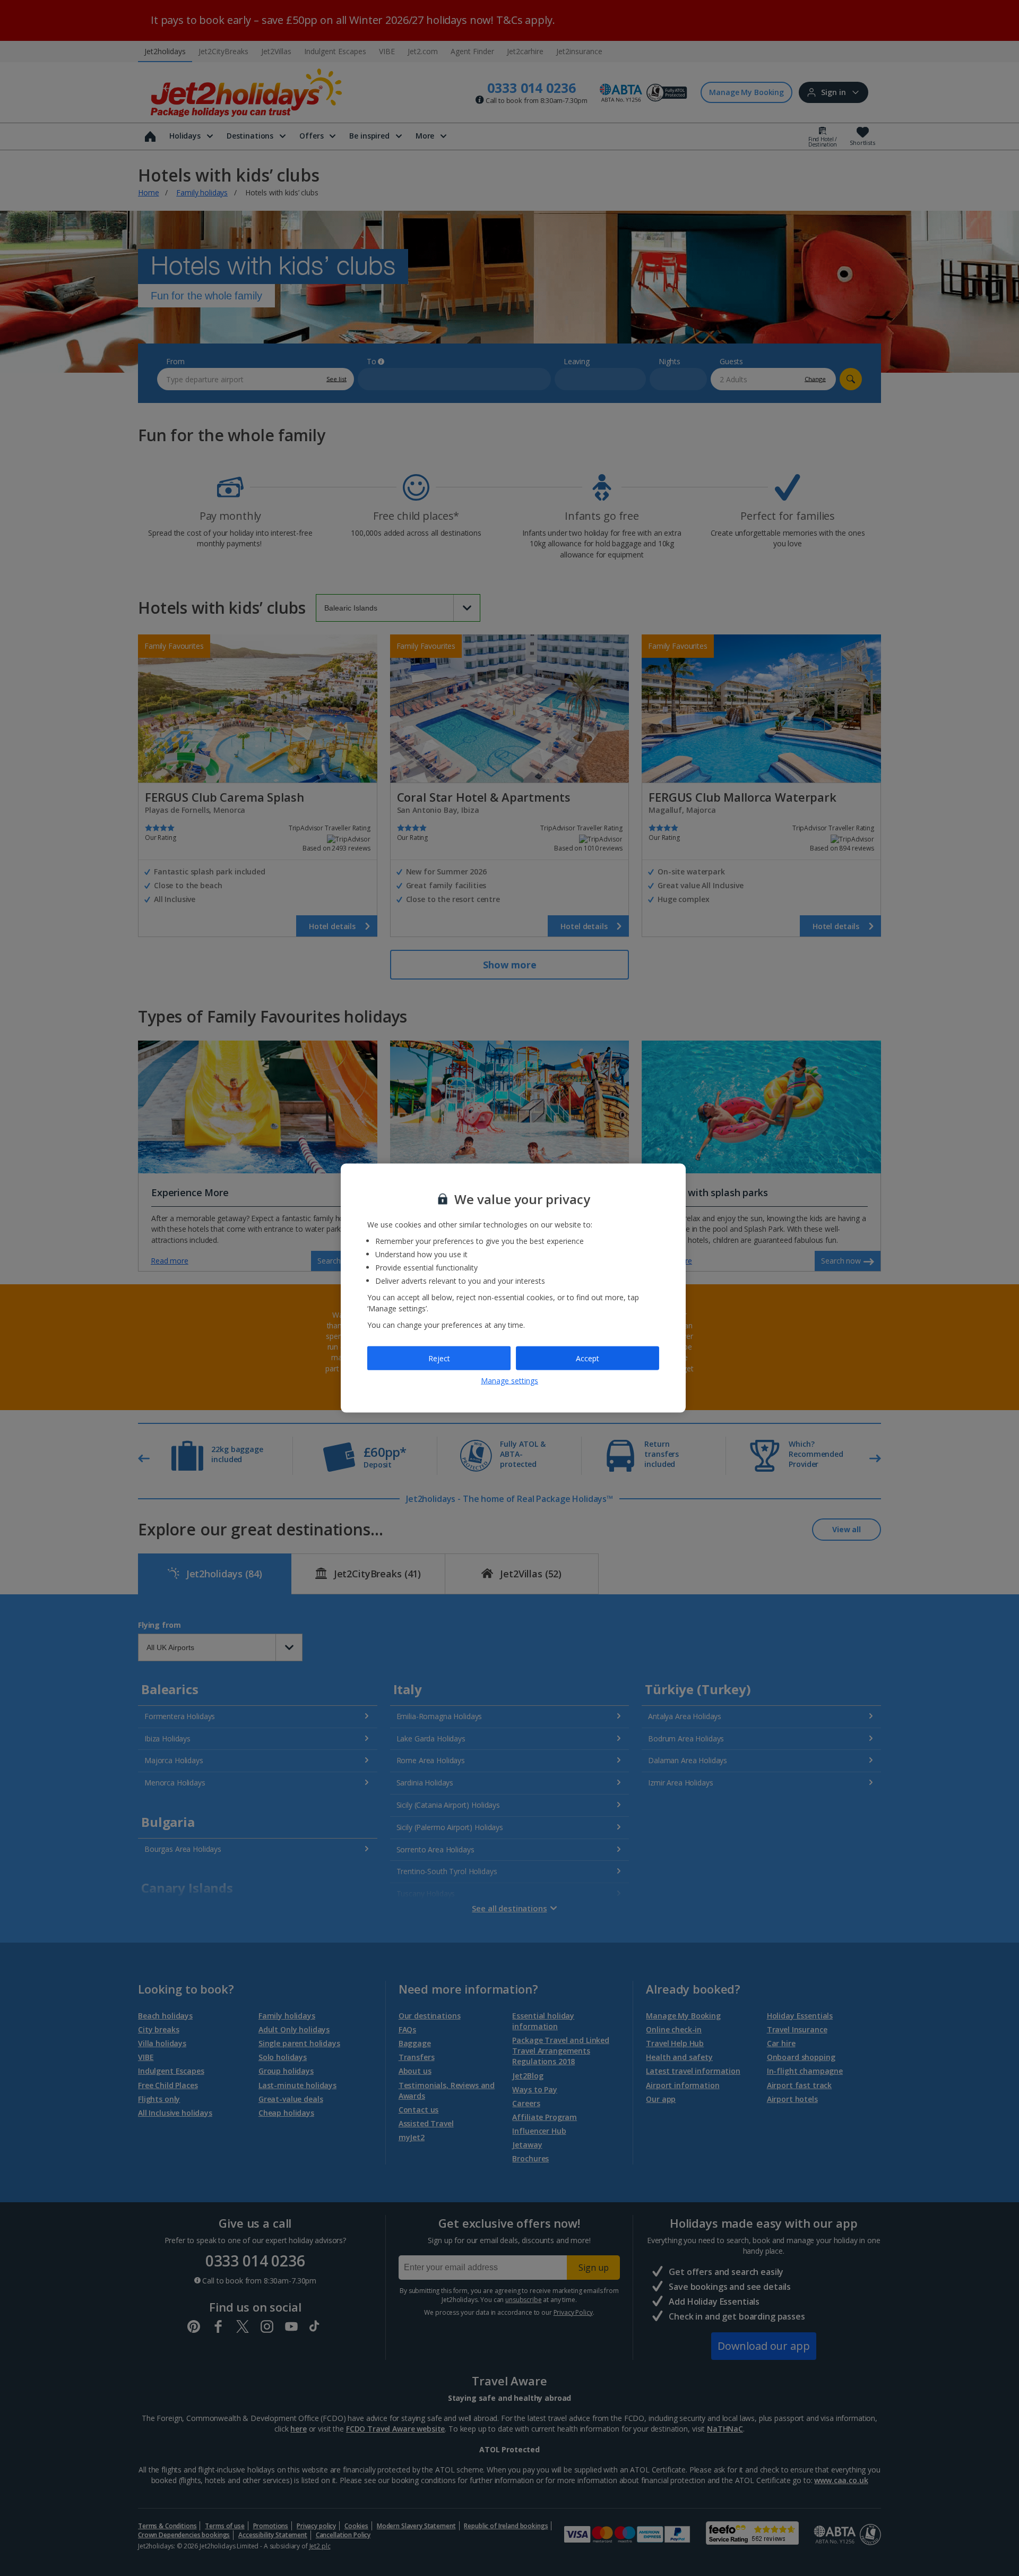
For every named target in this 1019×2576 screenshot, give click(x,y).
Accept (588, 1358)
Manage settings (509, 1381)
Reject (439, 1358)
